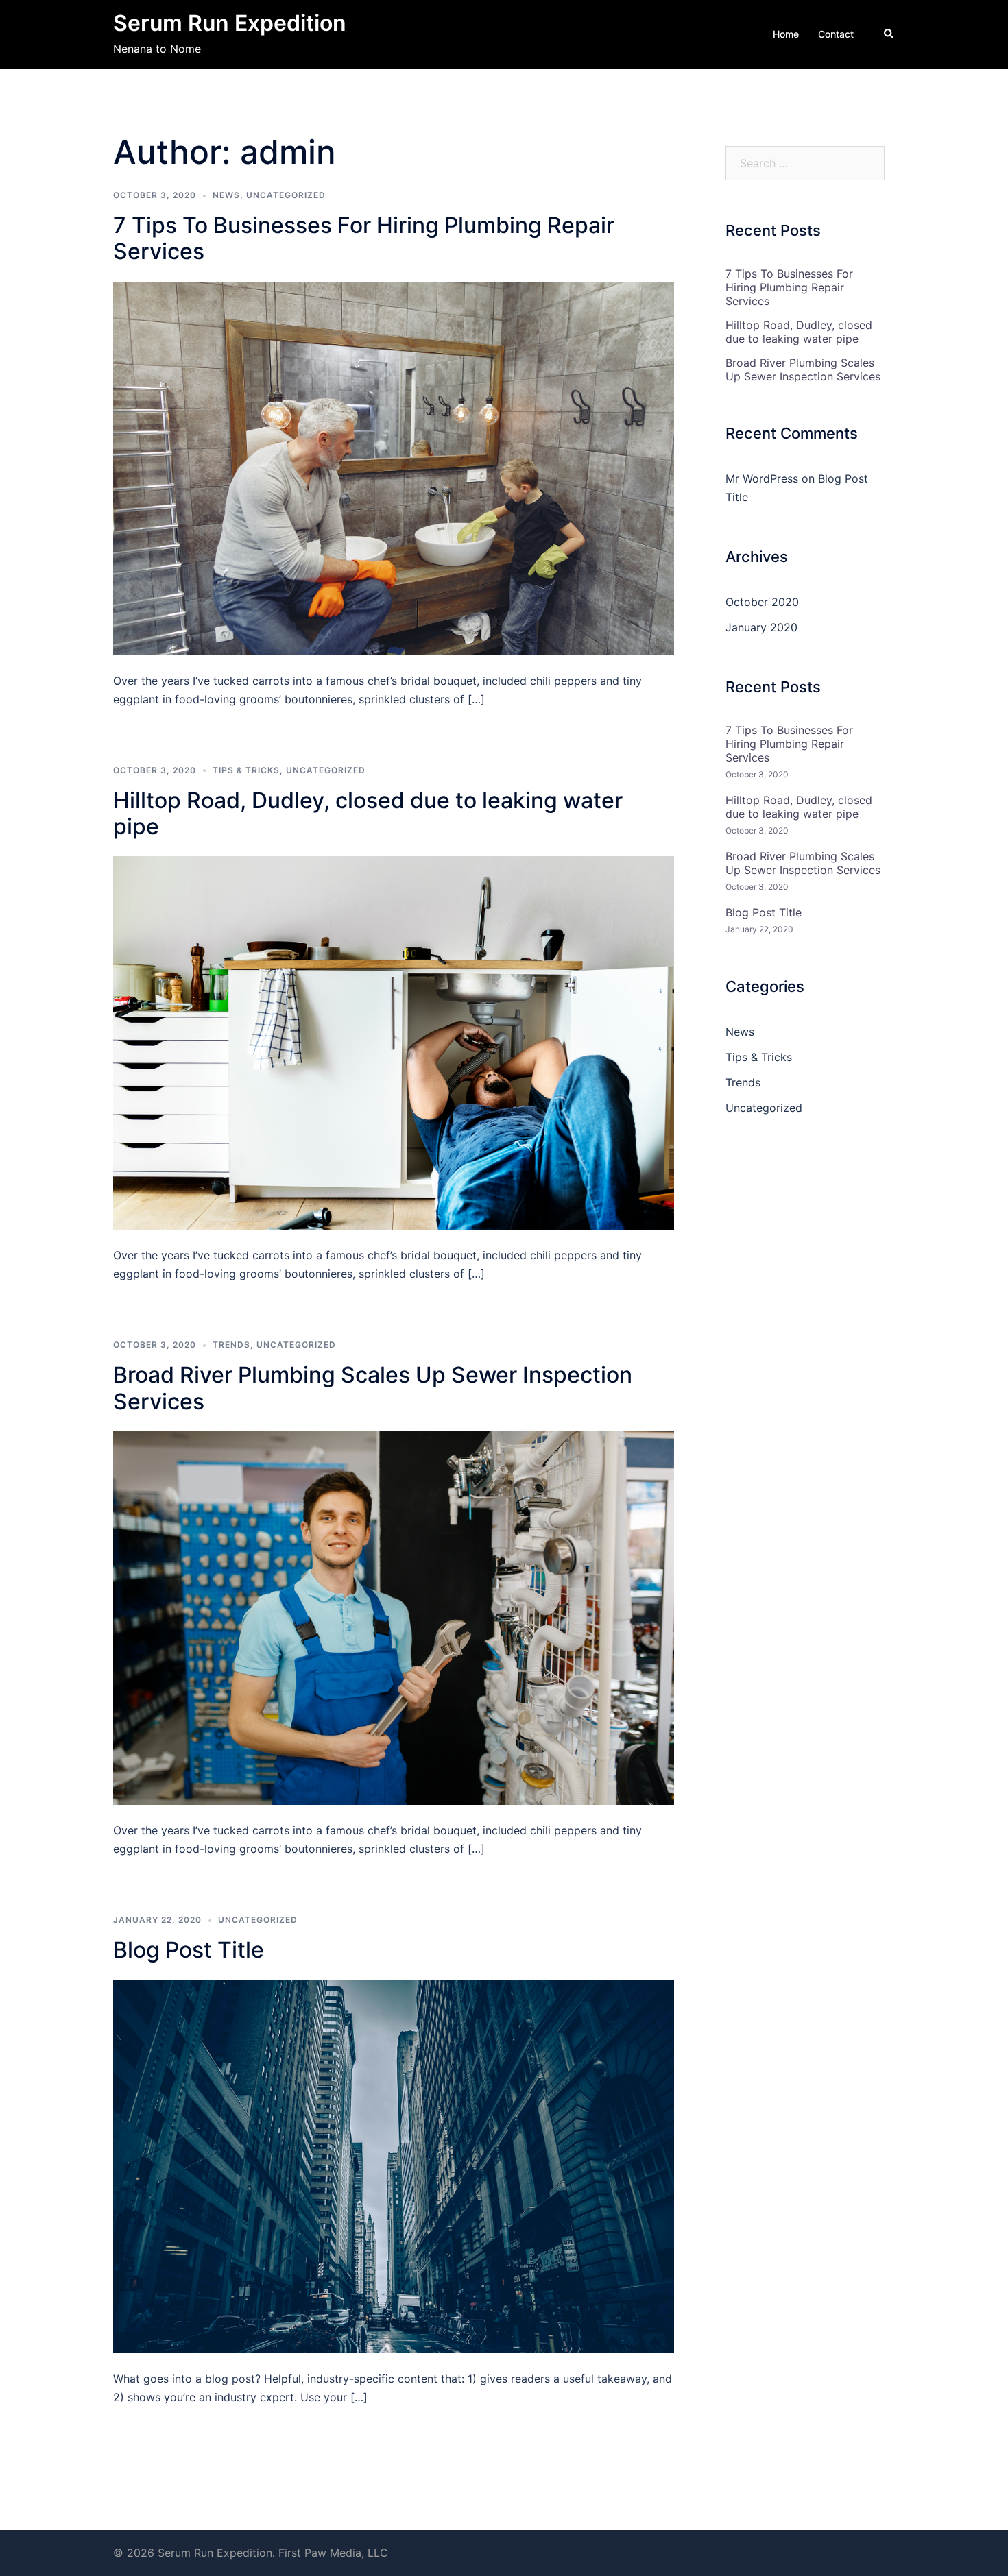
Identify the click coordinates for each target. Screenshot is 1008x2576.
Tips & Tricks (246, 770)
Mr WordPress (762, 478)
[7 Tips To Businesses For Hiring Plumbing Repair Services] (394, 467)
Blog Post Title (189, 1950)
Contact (836, 34)
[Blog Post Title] (394, 2165)
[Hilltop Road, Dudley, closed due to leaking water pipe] (394, 1042)
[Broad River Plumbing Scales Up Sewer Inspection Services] (394, 1617)
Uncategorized (286, 195)
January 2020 (761, 627)
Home (786, 34)
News (226, 195)
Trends (231, 1345)
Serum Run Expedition (230, 23)
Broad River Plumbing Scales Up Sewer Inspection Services (373, 1388)
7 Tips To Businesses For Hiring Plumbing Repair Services (364, 238)
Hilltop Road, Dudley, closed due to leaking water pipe (368, 813)
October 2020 (762, 602)
